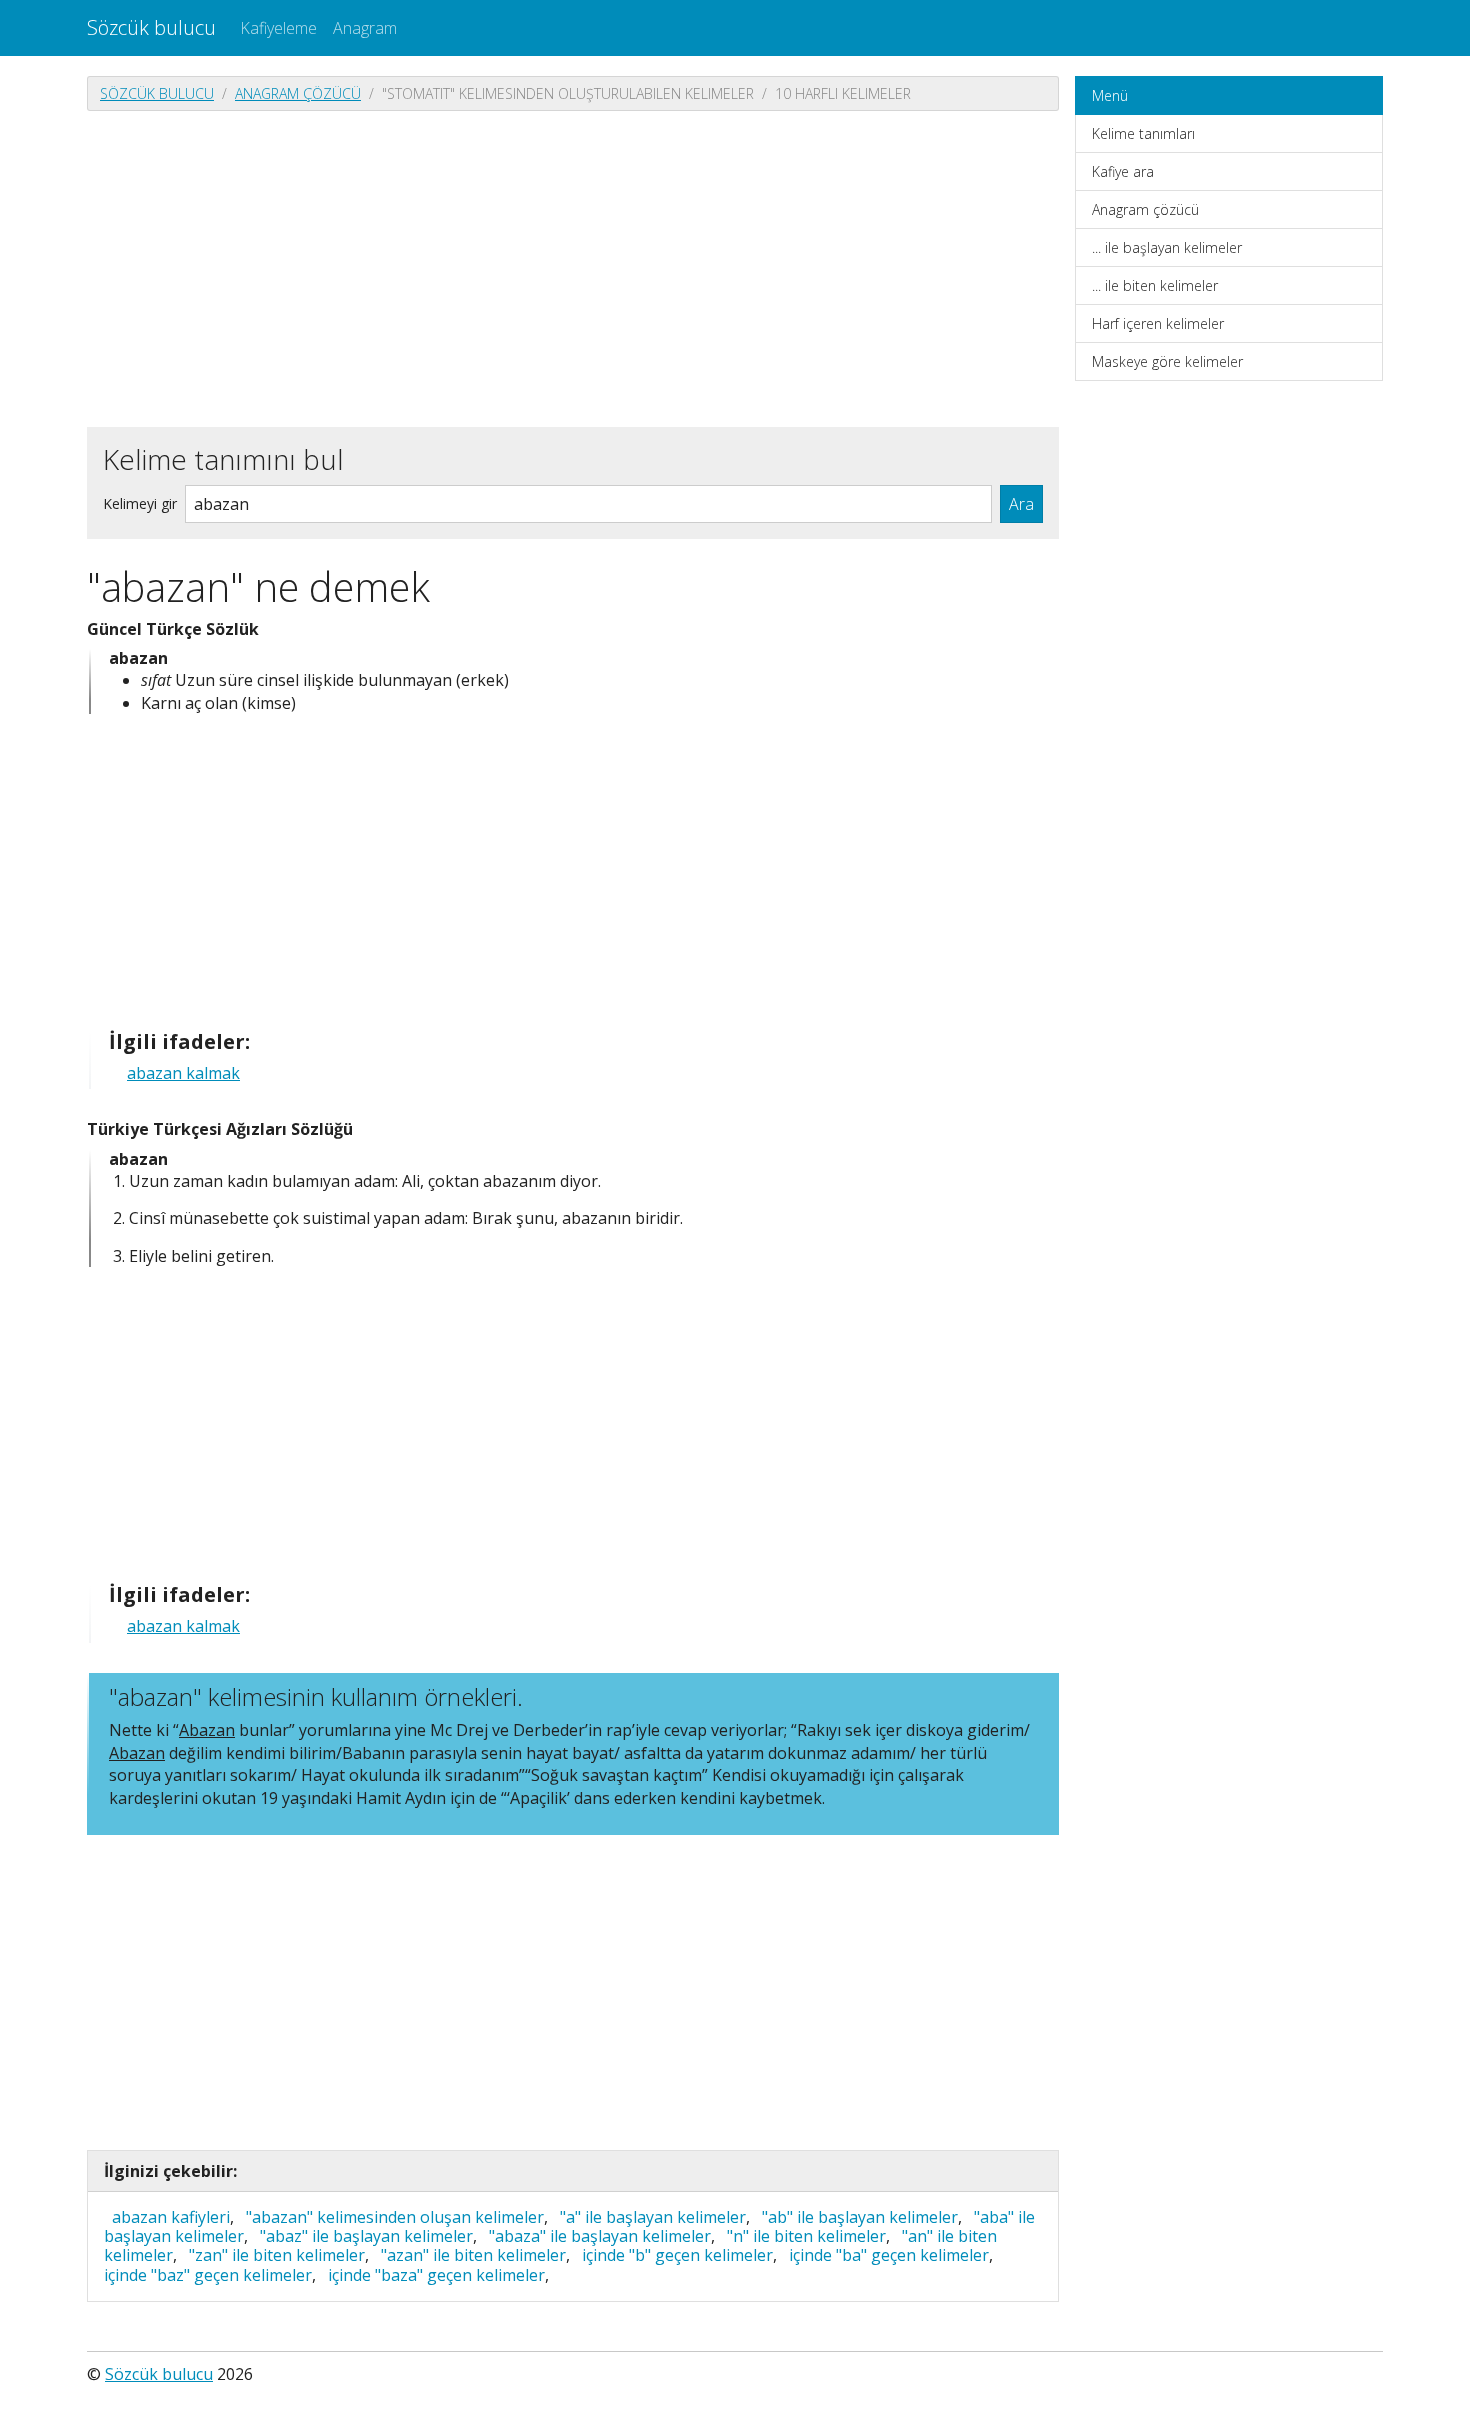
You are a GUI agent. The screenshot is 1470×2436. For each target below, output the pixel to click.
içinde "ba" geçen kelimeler (889, 2255)
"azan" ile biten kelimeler (473, 2255)
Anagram (365, 28)
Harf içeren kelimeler (1158, 323)
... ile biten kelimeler (1155, 285)
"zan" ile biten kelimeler (277, 2255)
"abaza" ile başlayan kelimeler (600, 2236)
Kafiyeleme (278, 28)
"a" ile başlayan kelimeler (653, 2217)
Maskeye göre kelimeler (1167, 361)
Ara (1021, 504)
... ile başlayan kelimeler (1167, 247)
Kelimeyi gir (140, 503)
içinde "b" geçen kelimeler (677, 2255)
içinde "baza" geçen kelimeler (436, 2275)
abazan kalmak (183, 1073)
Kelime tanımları (1143, 133)
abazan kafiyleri (171, 2217)
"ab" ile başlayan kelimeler (860, 2217)
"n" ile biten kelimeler (806, 2236)
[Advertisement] (573, 267)
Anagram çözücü (298, 93)
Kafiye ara (1123, 171)
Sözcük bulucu (151, 27)
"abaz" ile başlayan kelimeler (366, 2236)
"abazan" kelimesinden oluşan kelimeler (395, 2217)
